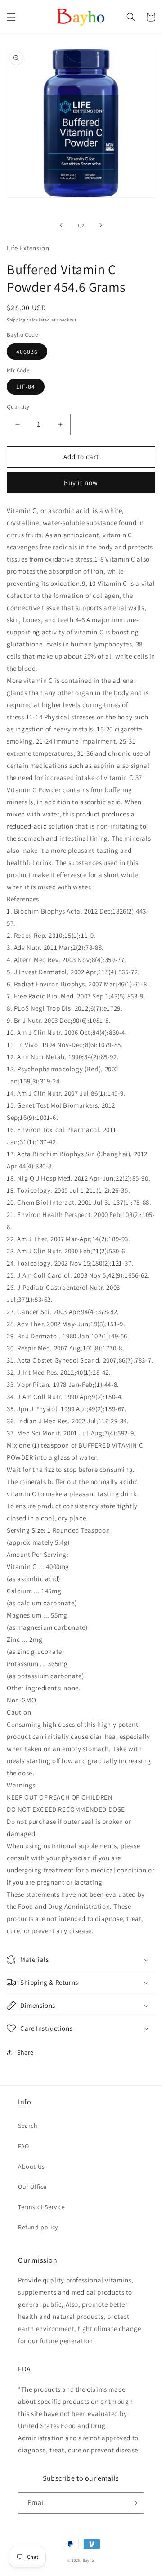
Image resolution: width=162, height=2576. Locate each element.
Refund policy (38, 2227)
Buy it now (81, 483)
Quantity (18, 407)
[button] (11, 17)
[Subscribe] (134, 2503)
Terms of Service (42, 2207)
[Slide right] (101, 225)
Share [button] (25, 2052)
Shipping (16, 320)
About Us (31, 2166)
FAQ (24, 2146)
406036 (27, 352)
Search (28, 2126)
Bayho (89, 2560)
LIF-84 (26, 387)
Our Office (32, 2187)
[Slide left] (61, 225)
